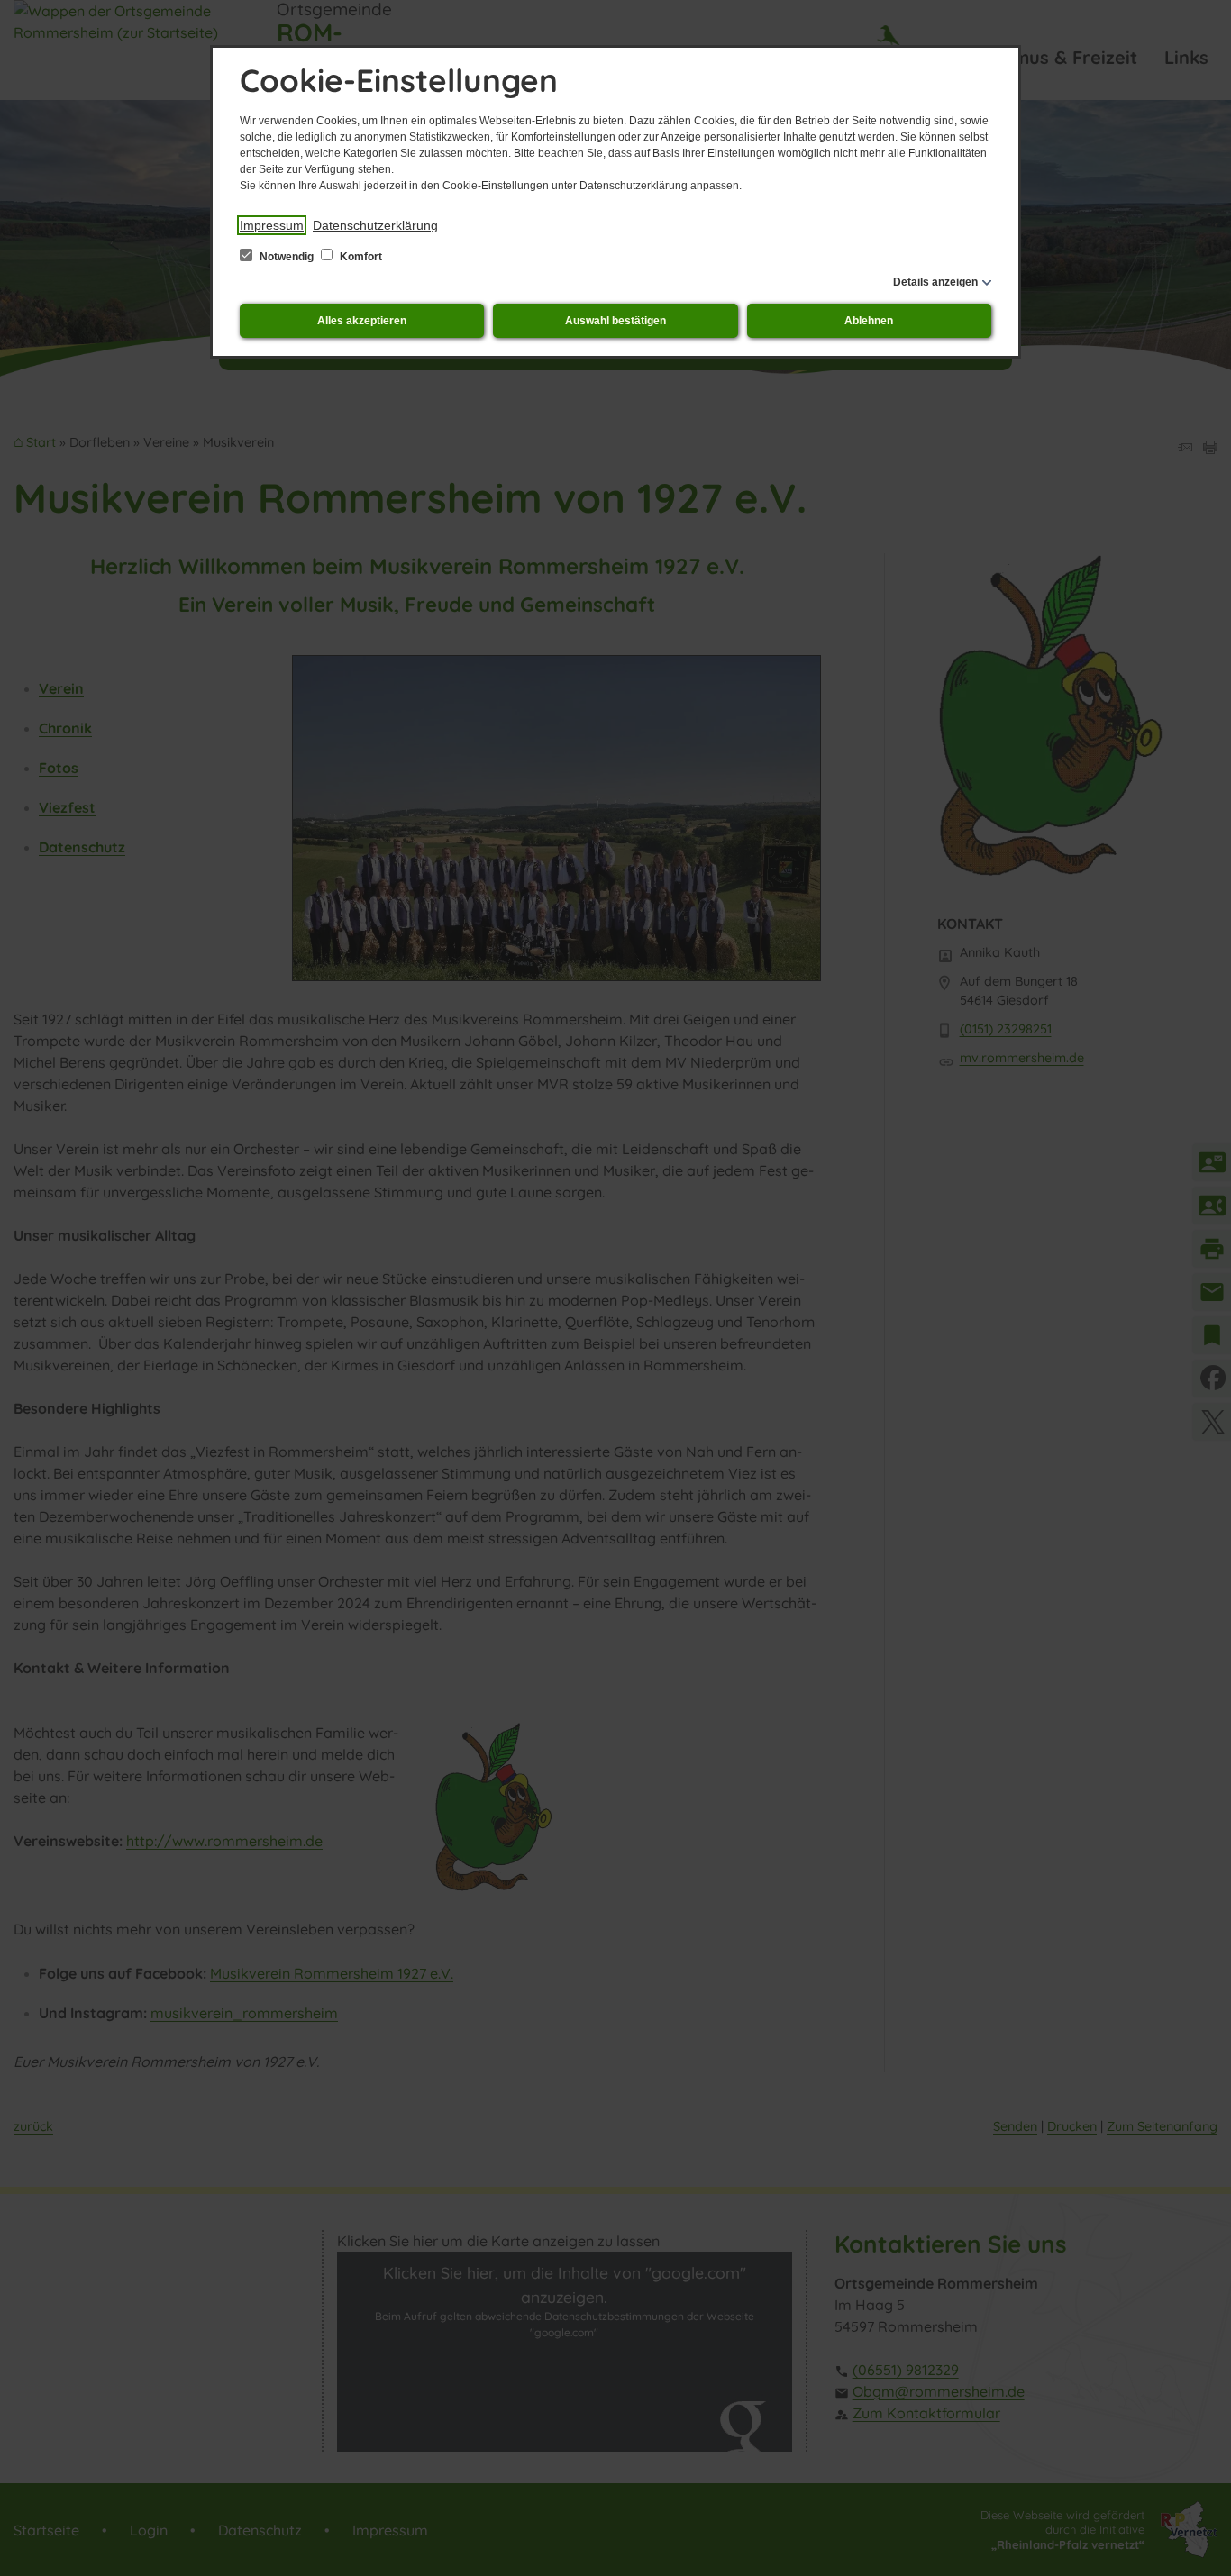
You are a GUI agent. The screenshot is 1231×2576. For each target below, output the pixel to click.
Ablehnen (869, 321)
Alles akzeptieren (362, 321)
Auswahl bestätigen (615, 321)
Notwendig (287, 257)
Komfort (360, 257)
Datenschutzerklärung (375, 225)
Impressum (272, 225)
